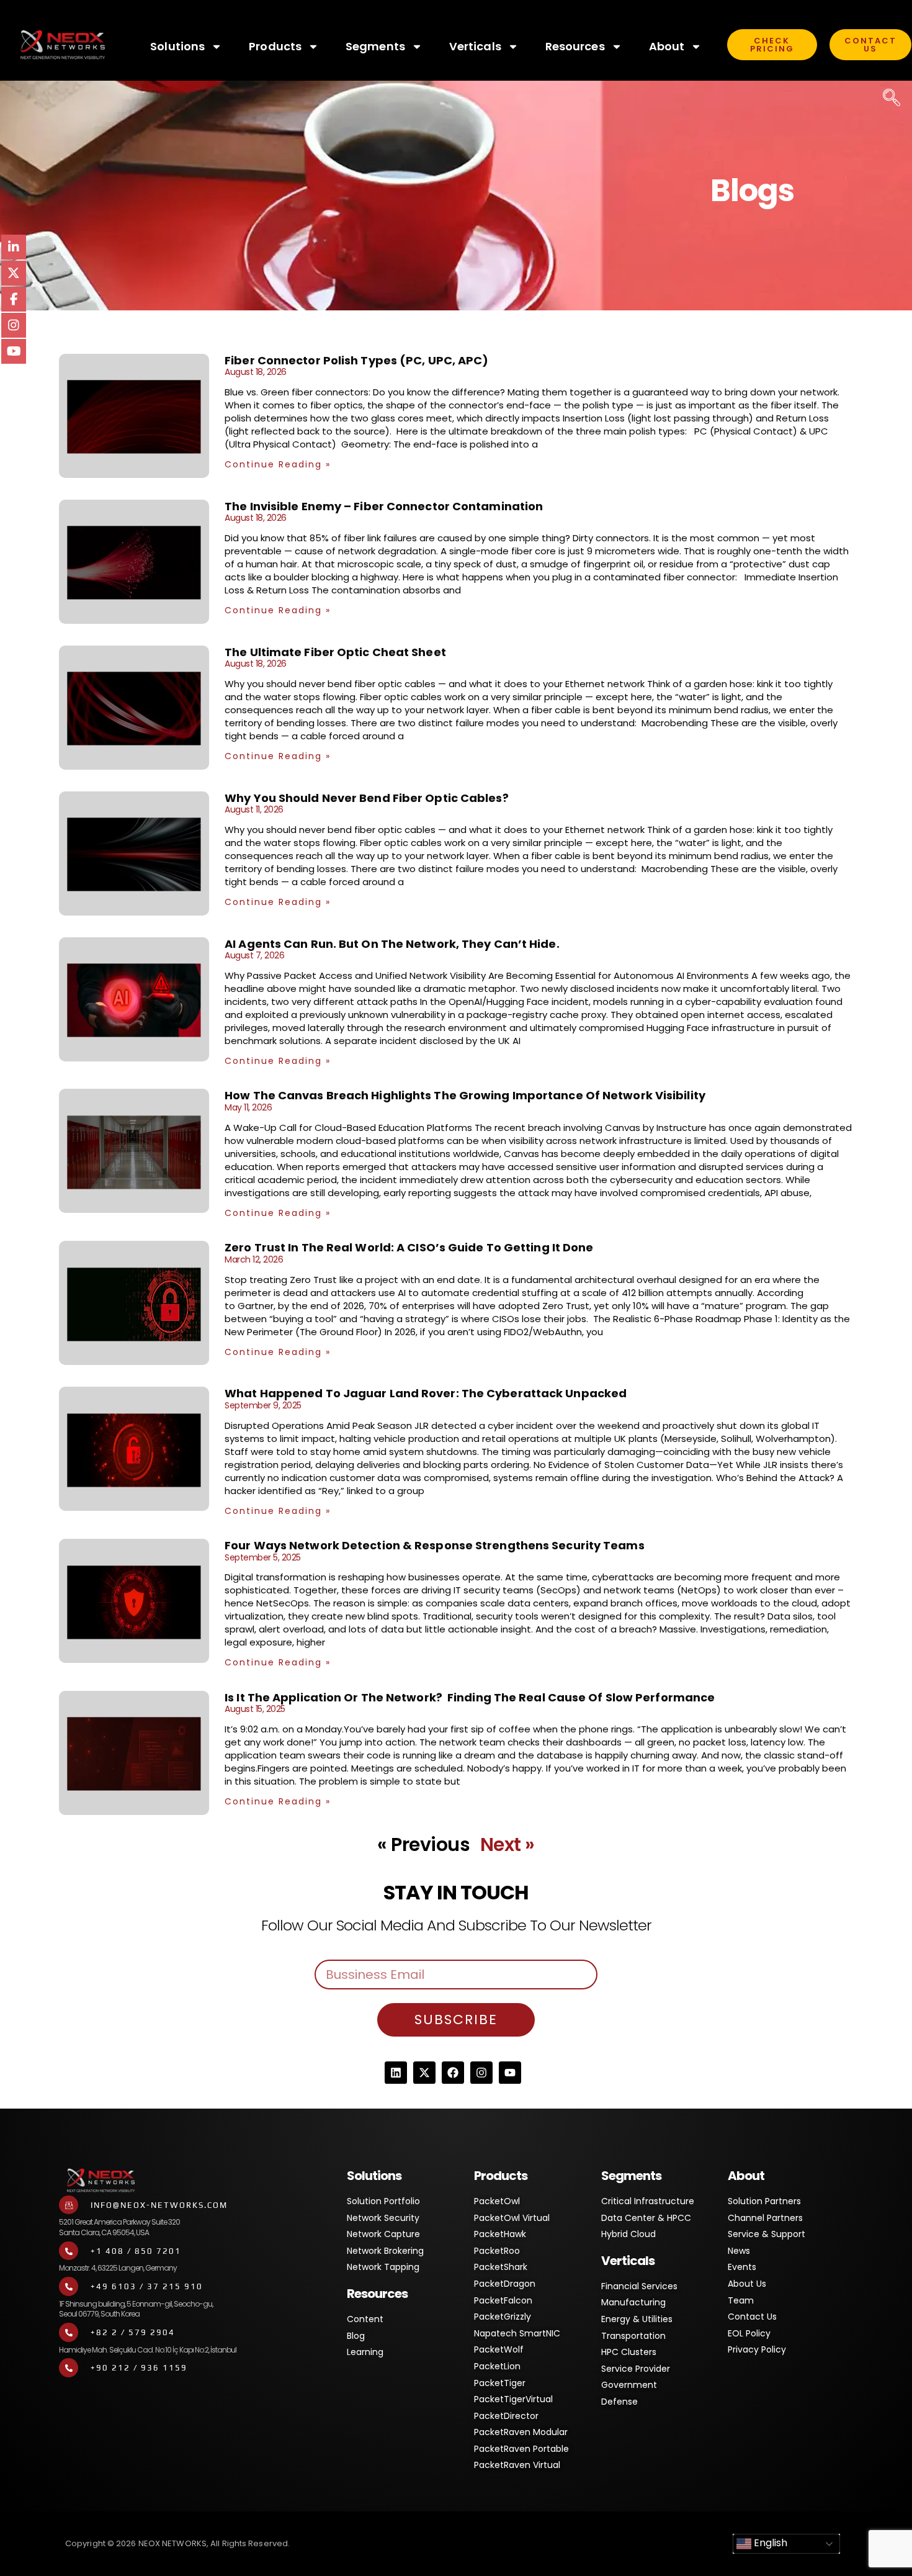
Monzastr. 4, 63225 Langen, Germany (118, 2268)
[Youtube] (510, 2073)
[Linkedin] (396, 2073)
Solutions (177, 46)
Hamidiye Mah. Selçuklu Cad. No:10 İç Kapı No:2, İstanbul (148, 2350)
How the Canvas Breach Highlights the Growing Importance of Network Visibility (465, 1095)
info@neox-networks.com (159, 2205)
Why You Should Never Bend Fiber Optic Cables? (367, 798)
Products (275, 46)
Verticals (475, 46)
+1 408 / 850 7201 (136, 2251)
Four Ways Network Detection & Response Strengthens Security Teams (435, 1545)
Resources (575, 46)
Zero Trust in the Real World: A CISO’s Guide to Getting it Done (409, 1247)
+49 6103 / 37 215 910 (147, 2286)
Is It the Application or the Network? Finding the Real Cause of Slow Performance (470, 1697)
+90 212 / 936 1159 (139, 2368)
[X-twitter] (424, 2073)
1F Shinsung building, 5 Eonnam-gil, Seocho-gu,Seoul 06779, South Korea (136, 2309)
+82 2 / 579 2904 (133, 2332)
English (769, 2543)
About (667, 46)
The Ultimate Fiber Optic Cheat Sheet (335, 652)
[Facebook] (453, 2073)
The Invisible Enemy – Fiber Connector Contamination (385, 506)
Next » (507, 1844)
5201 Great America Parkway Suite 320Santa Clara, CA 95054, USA (119, 2227)
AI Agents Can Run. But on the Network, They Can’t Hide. (392, 944)
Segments (375, 46)
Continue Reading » (278, 464)
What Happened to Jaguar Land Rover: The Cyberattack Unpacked (426, 1393)
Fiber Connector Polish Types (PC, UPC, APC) (358, 360)
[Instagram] (481, 2073)
